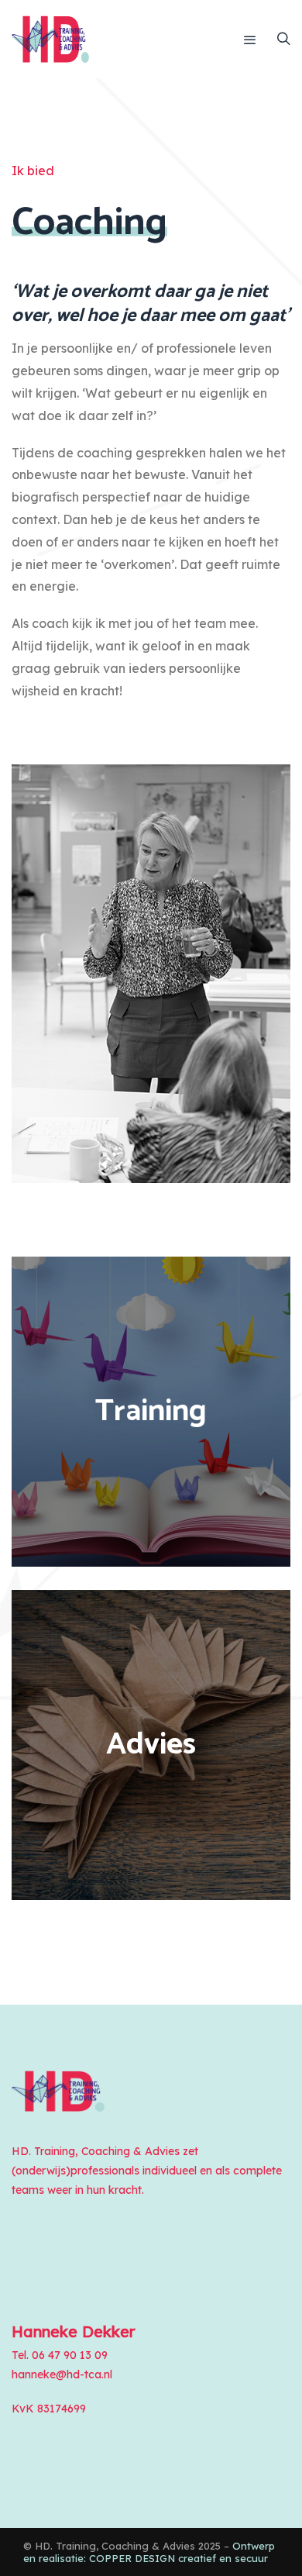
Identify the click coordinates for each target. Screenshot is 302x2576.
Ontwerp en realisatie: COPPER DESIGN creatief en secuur (149, 2552)
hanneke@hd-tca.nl (62, 2374)
